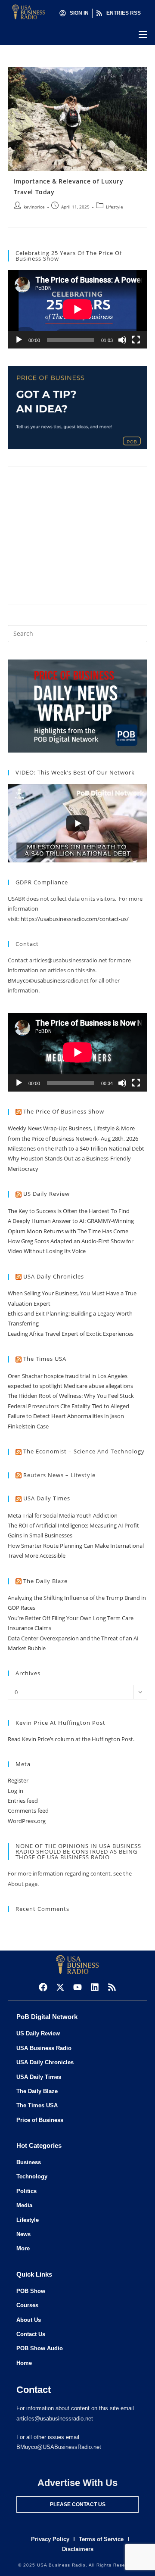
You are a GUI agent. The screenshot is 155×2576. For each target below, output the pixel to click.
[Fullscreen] (136, 340)
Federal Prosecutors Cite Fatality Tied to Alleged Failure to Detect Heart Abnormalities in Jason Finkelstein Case (68, 1416)
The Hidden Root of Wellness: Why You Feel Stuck (71, 1396)
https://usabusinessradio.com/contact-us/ (75, 919)
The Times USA (45, 1359)
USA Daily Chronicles (54, 1276)
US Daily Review (46, 1194)
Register (18, 1780)
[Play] (19, 340)
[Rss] (112, 1987)
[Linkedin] (95, 1987)
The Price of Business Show (64, 1111)
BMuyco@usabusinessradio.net (48, 980)
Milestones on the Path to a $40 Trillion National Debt (76, 1148)
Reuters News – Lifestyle (59, 1475)
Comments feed (28, 1811)
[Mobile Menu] (143, 34)
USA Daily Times (47, 1498)
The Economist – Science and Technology (84, 1451)
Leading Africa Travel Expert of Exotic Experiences (71, 1334)
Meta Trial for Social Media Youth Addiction (63, 1515)
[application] (77, 309)
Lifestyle (115, 207)
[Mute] (122, 340)
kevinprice (34, 207)
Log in (15, 1791)
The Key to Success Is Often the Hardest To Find (69, 1211)
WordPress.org (27, 1821)
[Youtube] (77, 1987)
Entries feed (23, 1801)
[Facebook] (43, 1987)
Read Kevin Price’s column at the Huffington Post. (72, 1739)
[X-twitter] (60, 1987)
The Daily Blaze (45, 1581)
